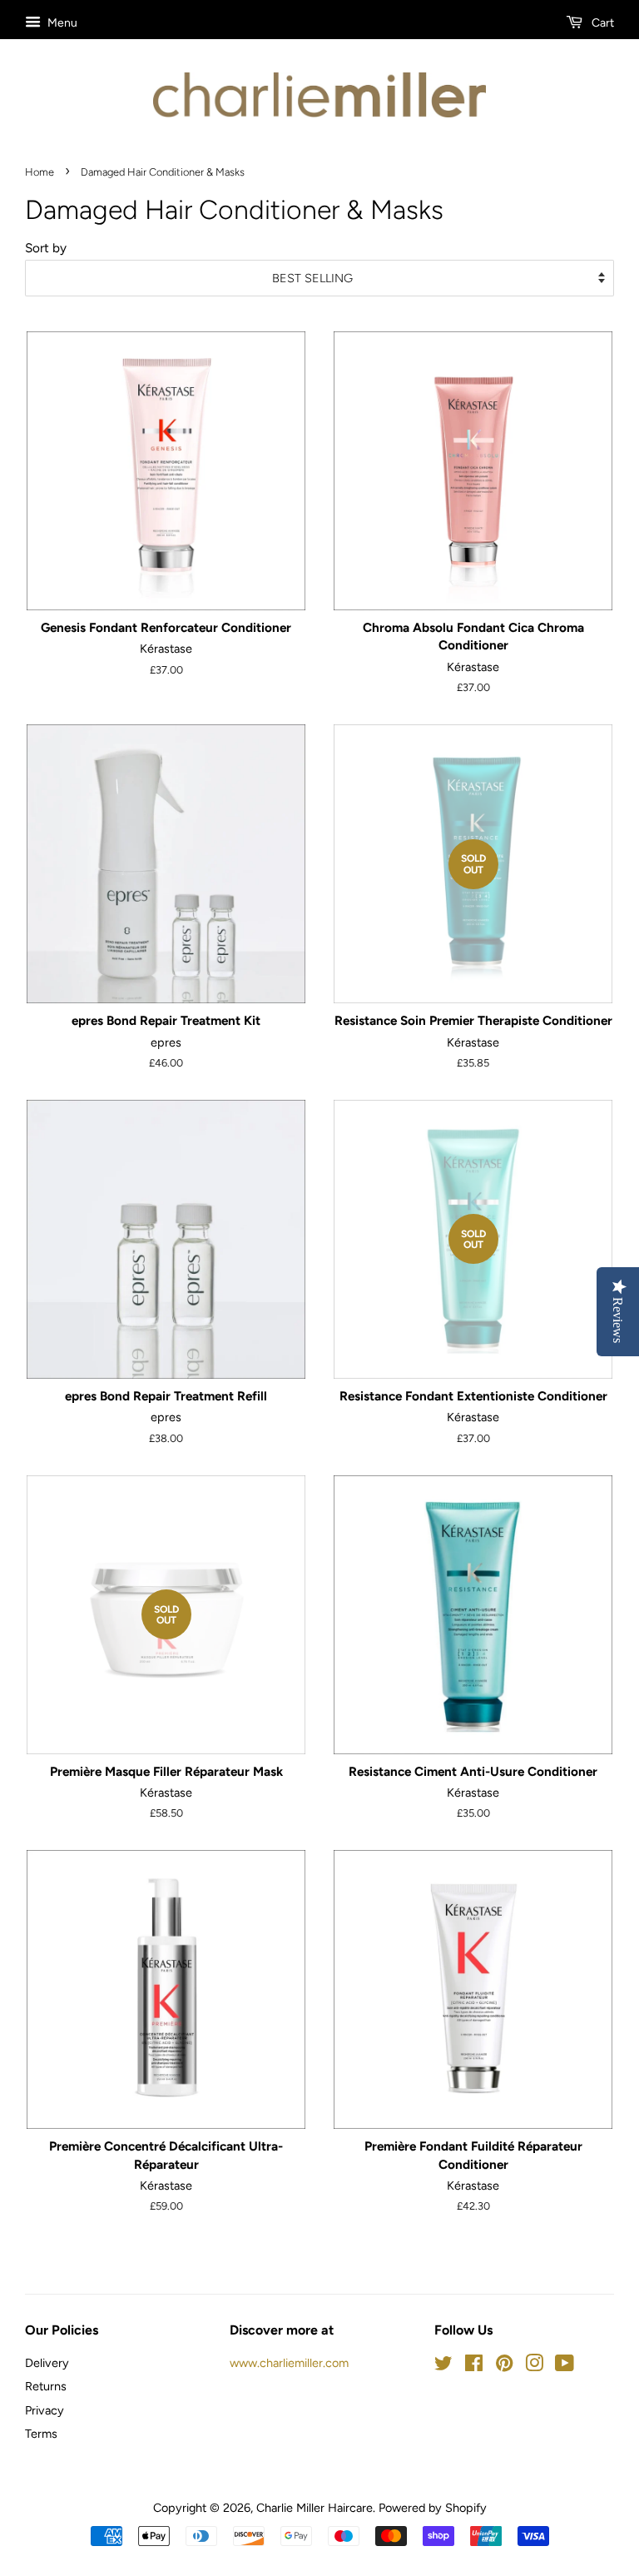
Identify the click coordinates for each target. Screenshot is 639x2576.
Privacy (45, 2410)
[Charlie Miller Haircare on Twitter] (443, 2366)
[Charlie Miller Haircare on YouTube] (565, 2366)
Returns (46, 2386)
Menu (61, 23)
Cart (602, 23)
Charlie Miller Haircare (315, 2508)
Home (40, 172)
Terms (41, 2434)
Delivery (47, 2363)
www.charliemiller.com (289, 2363)
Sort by (46, 248)
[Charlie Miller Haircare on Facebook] (474, 2366)
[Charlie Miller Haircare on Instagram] (534, 2366)
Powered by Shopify (433, 2508)
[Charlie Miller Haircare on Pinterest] (504, 2366)
